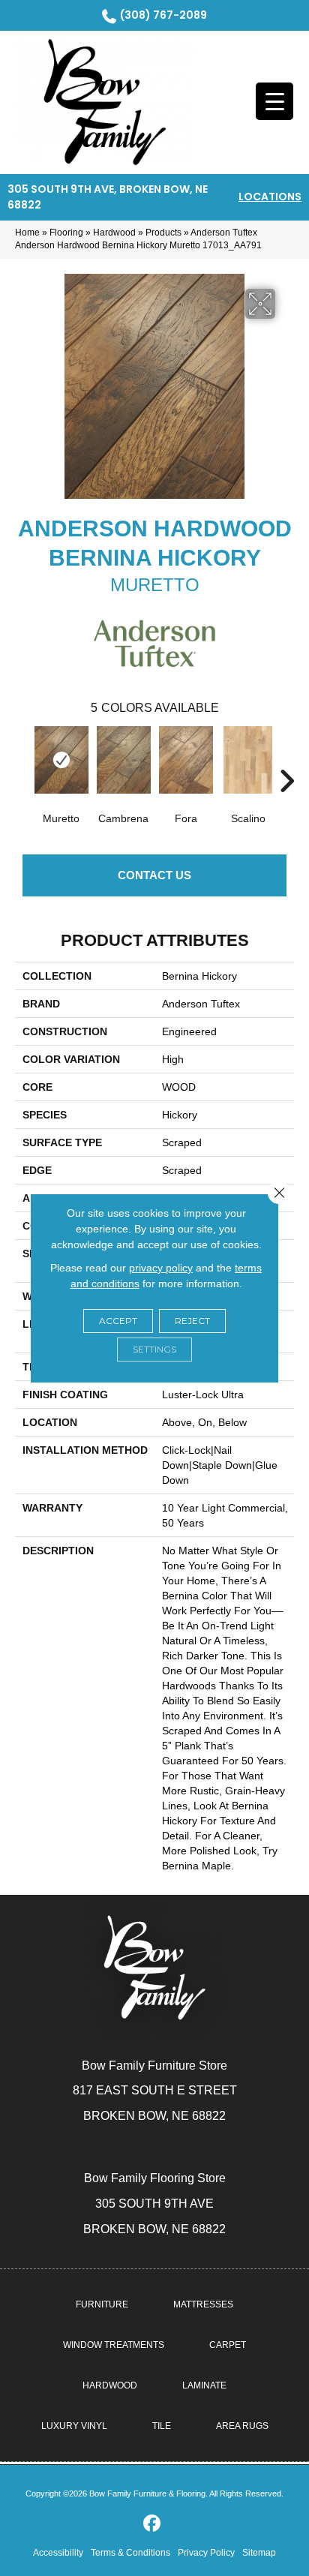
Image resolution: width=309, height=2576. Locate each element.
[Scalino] (248, 760)
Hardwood (114, 233)
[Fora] (186, 760)
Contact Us (154, 875)
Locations (270, 197)
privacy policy (161, 1268)
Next (286, 758)
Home (27, 233)
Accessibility (58, 2553)
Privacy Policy (206, 2553)
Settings (154, 1349)
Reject (192, 1321)
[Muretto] (61, 760)
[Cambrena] (123, 760)
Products (163, 233)
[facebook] (153, 2524)
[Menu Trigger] (274, 101)
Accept (118, 1321)
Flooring (66, 233)
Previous (22, 758)
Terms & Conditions (130, 2553)
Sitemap (259, 2553)
